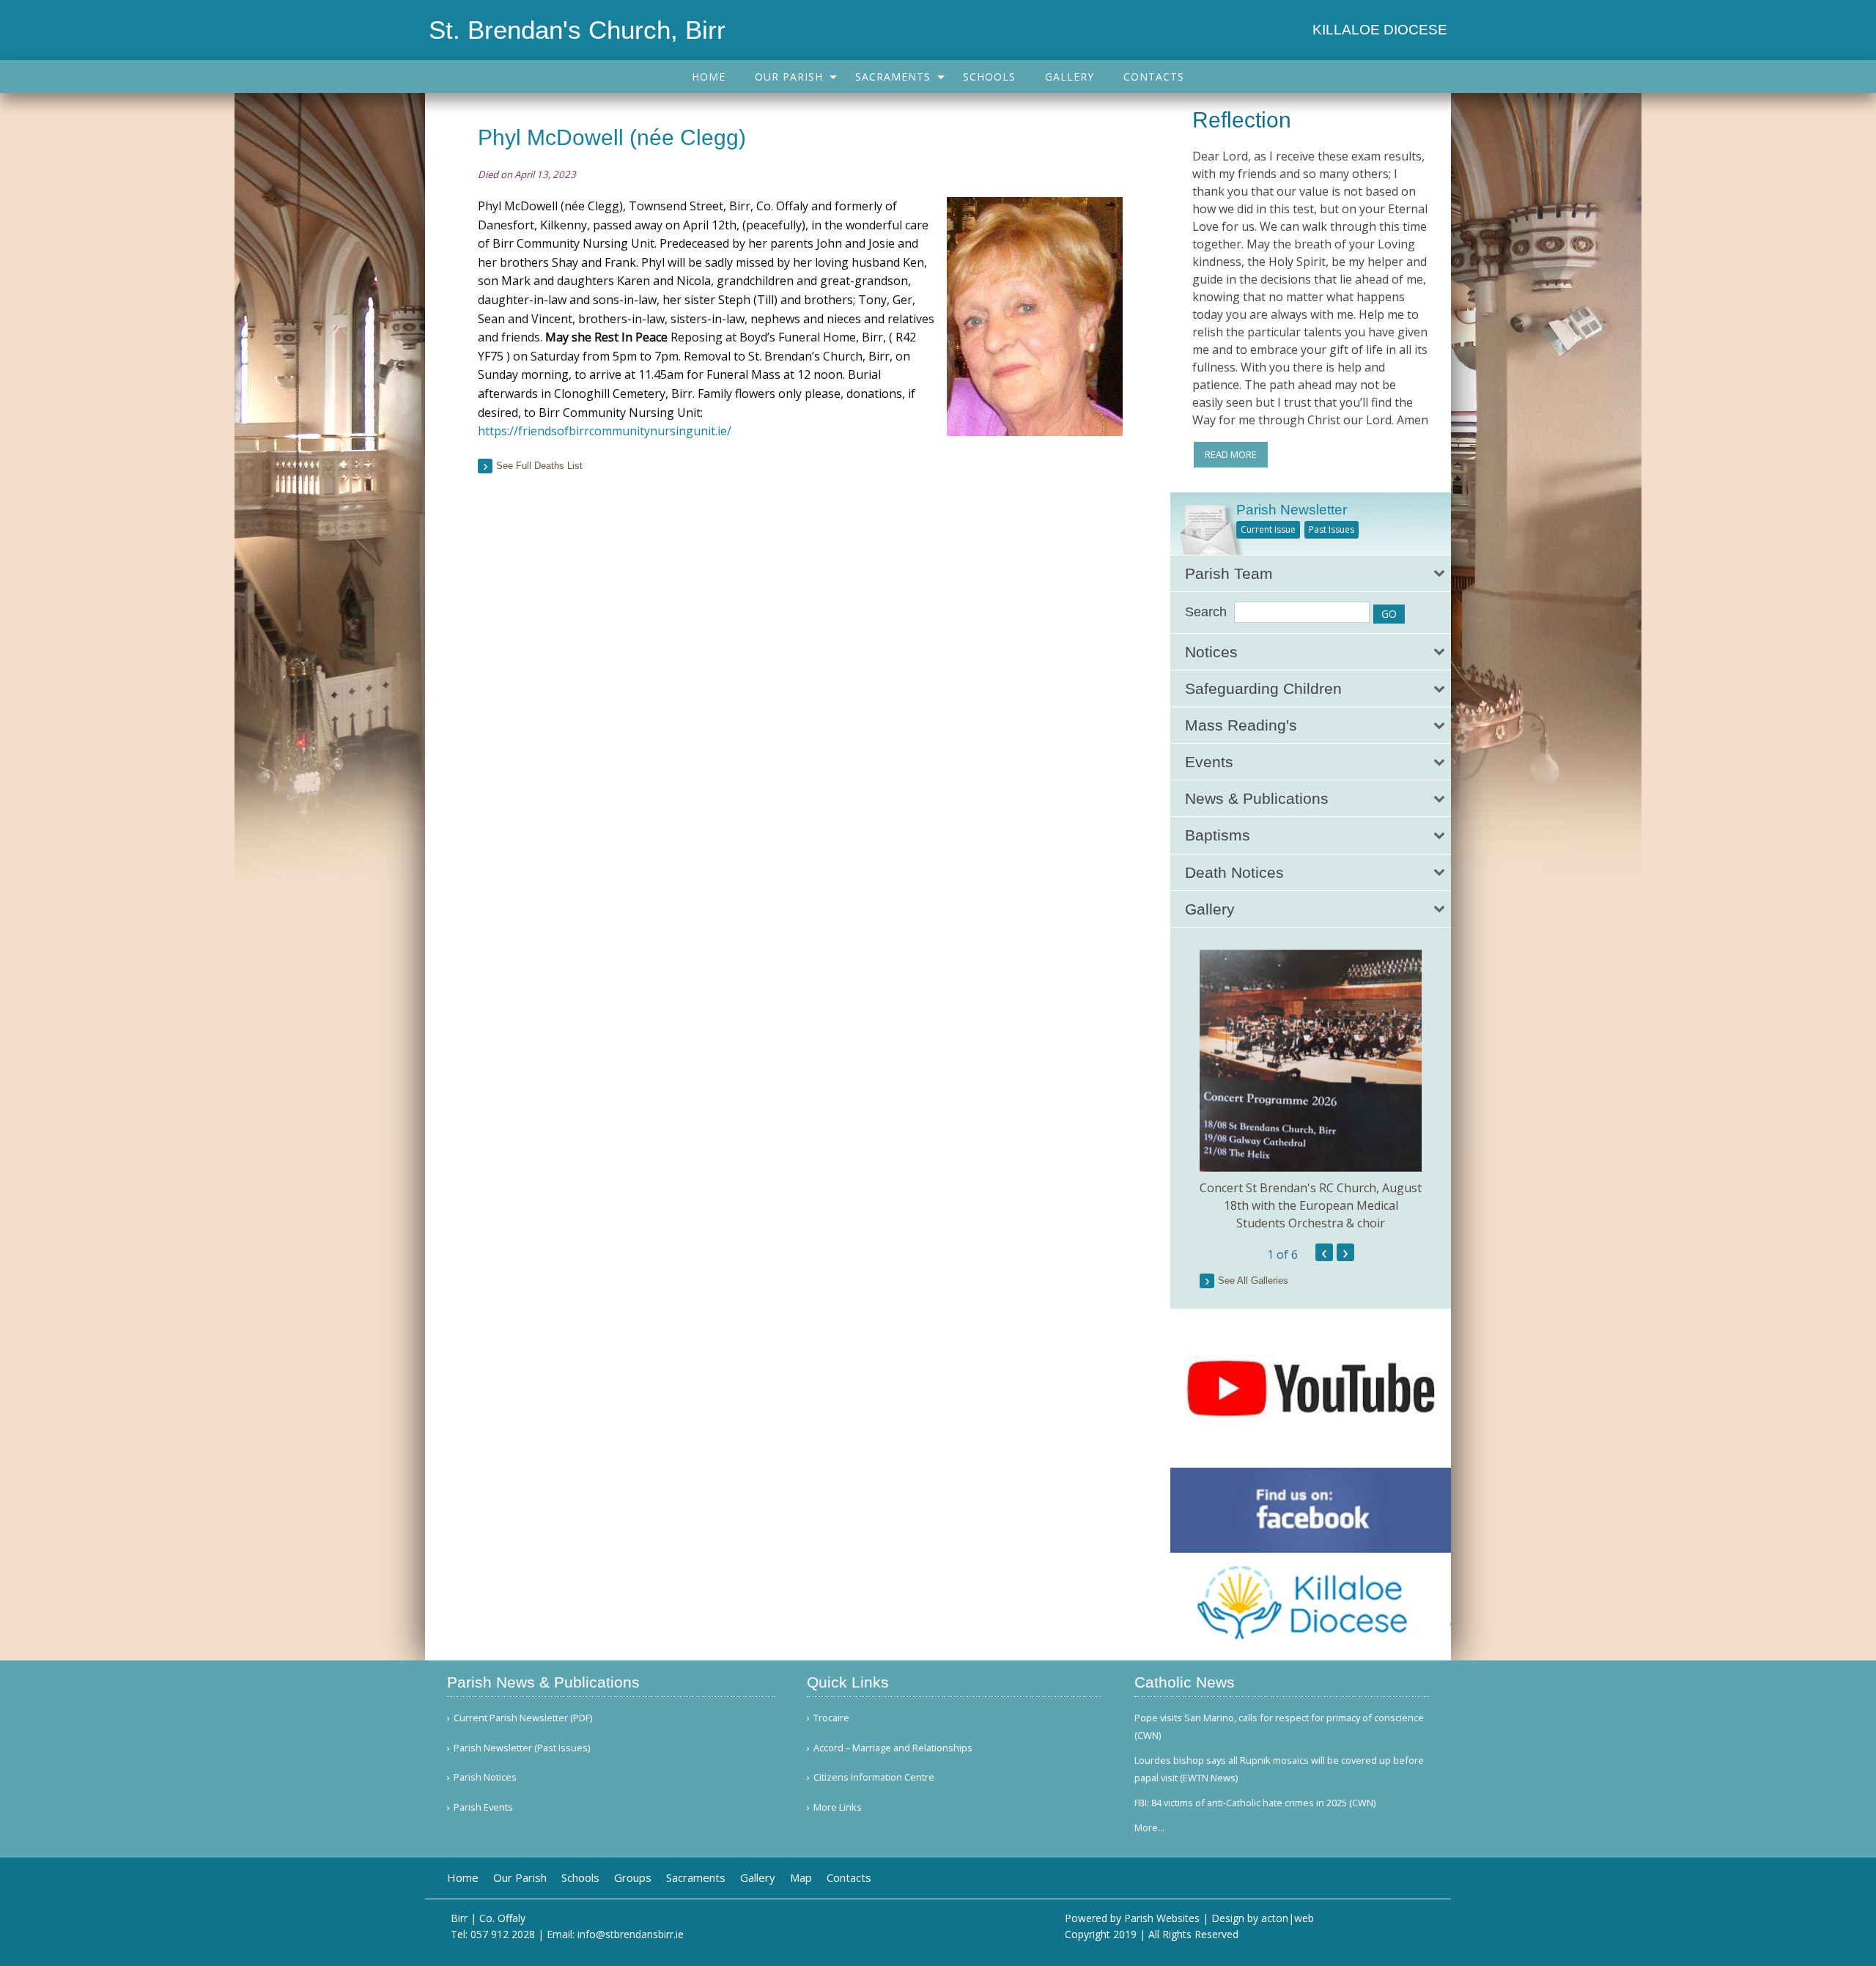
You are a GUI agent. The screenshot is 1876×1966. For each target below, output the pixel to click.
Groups (633, 1878)
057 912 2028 (503, 1934)
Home (709, 77)
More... (1149, 1828)
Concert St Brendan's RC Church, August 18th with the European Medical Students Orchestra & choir (1311, 1205)
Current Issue (1268, 529)
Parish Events (483, 1807)
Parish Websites (1162, 1918)
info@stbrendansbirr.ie (631, 1934)
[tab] (1311, 573)
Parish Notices (485, 1777)
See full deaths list (539, 466)
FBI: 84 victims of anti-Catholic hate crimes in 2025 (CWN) (1255, 1803)
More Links (838, 1807)
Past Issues (1332, 529)
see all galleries (1253, 1281)
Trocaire (831, 1718)
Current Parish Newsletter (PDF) (523, 1718)
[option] (1311, 1091)
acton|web (1288, 1918)
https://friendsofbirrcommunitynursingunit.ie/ (605, 431)
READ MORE (1231, 454)
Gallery (1070, 77)
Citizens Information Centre (874, 1777)
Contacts (1154, 77)
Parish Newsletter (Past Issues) (522, 1748)
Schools (989, 77)
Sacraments (893, 77)
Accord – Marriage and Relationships (893, 1748)
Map (801, 1878)
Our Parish (789, 77)
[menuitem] (709, 77)
